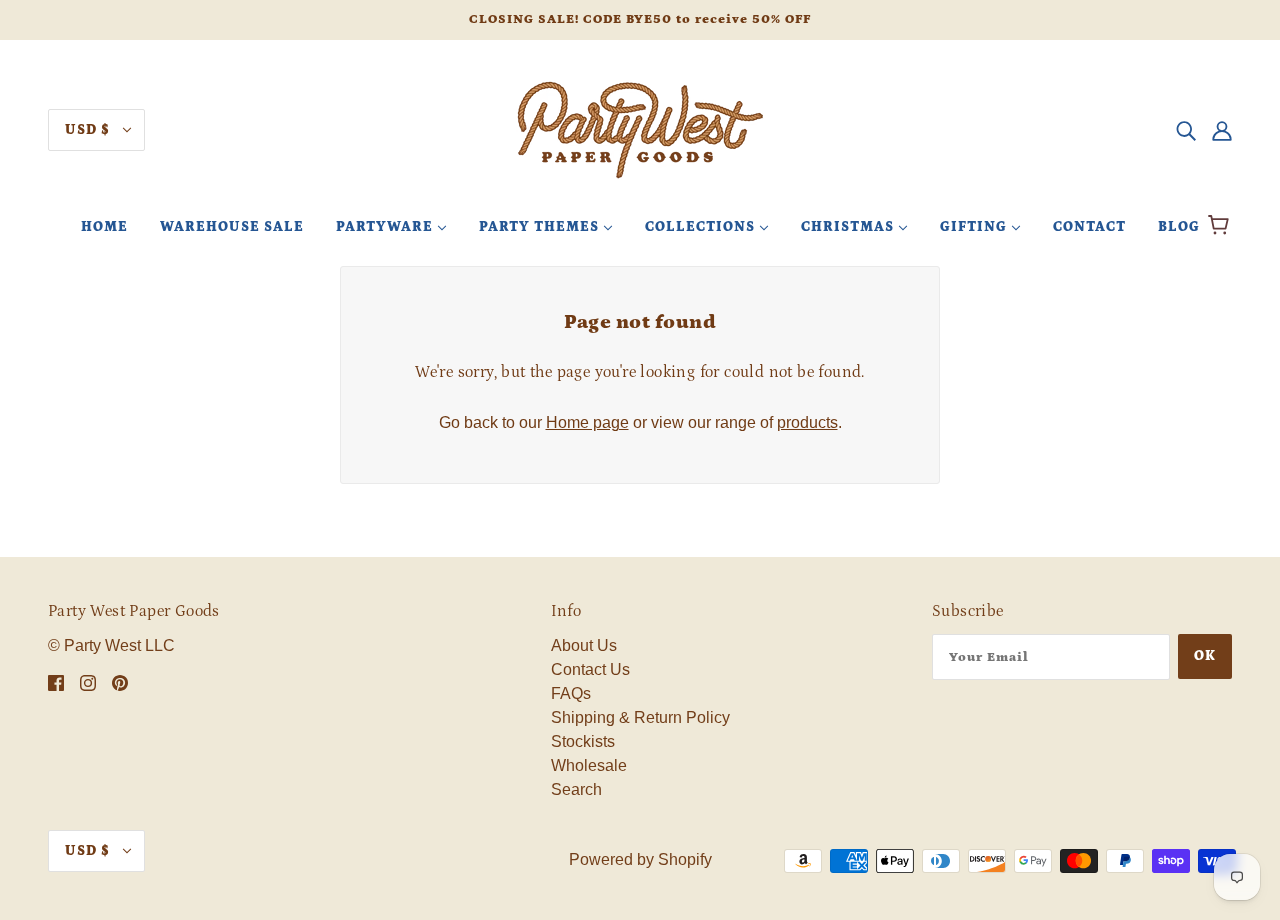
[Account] (1222, 130)
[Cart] (1221, 227)
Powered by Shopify (640, 859)
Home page (587, 422)
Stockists (583, 741)
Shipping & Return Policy (640, 717)
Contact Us (590, 669)
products (807, 422)
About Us (584, 645)
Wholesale (589, 765)
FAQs (571, 693)
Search (576, 789)
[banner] (640, 128)
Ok (1205, 656)
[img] (1186, 130)
